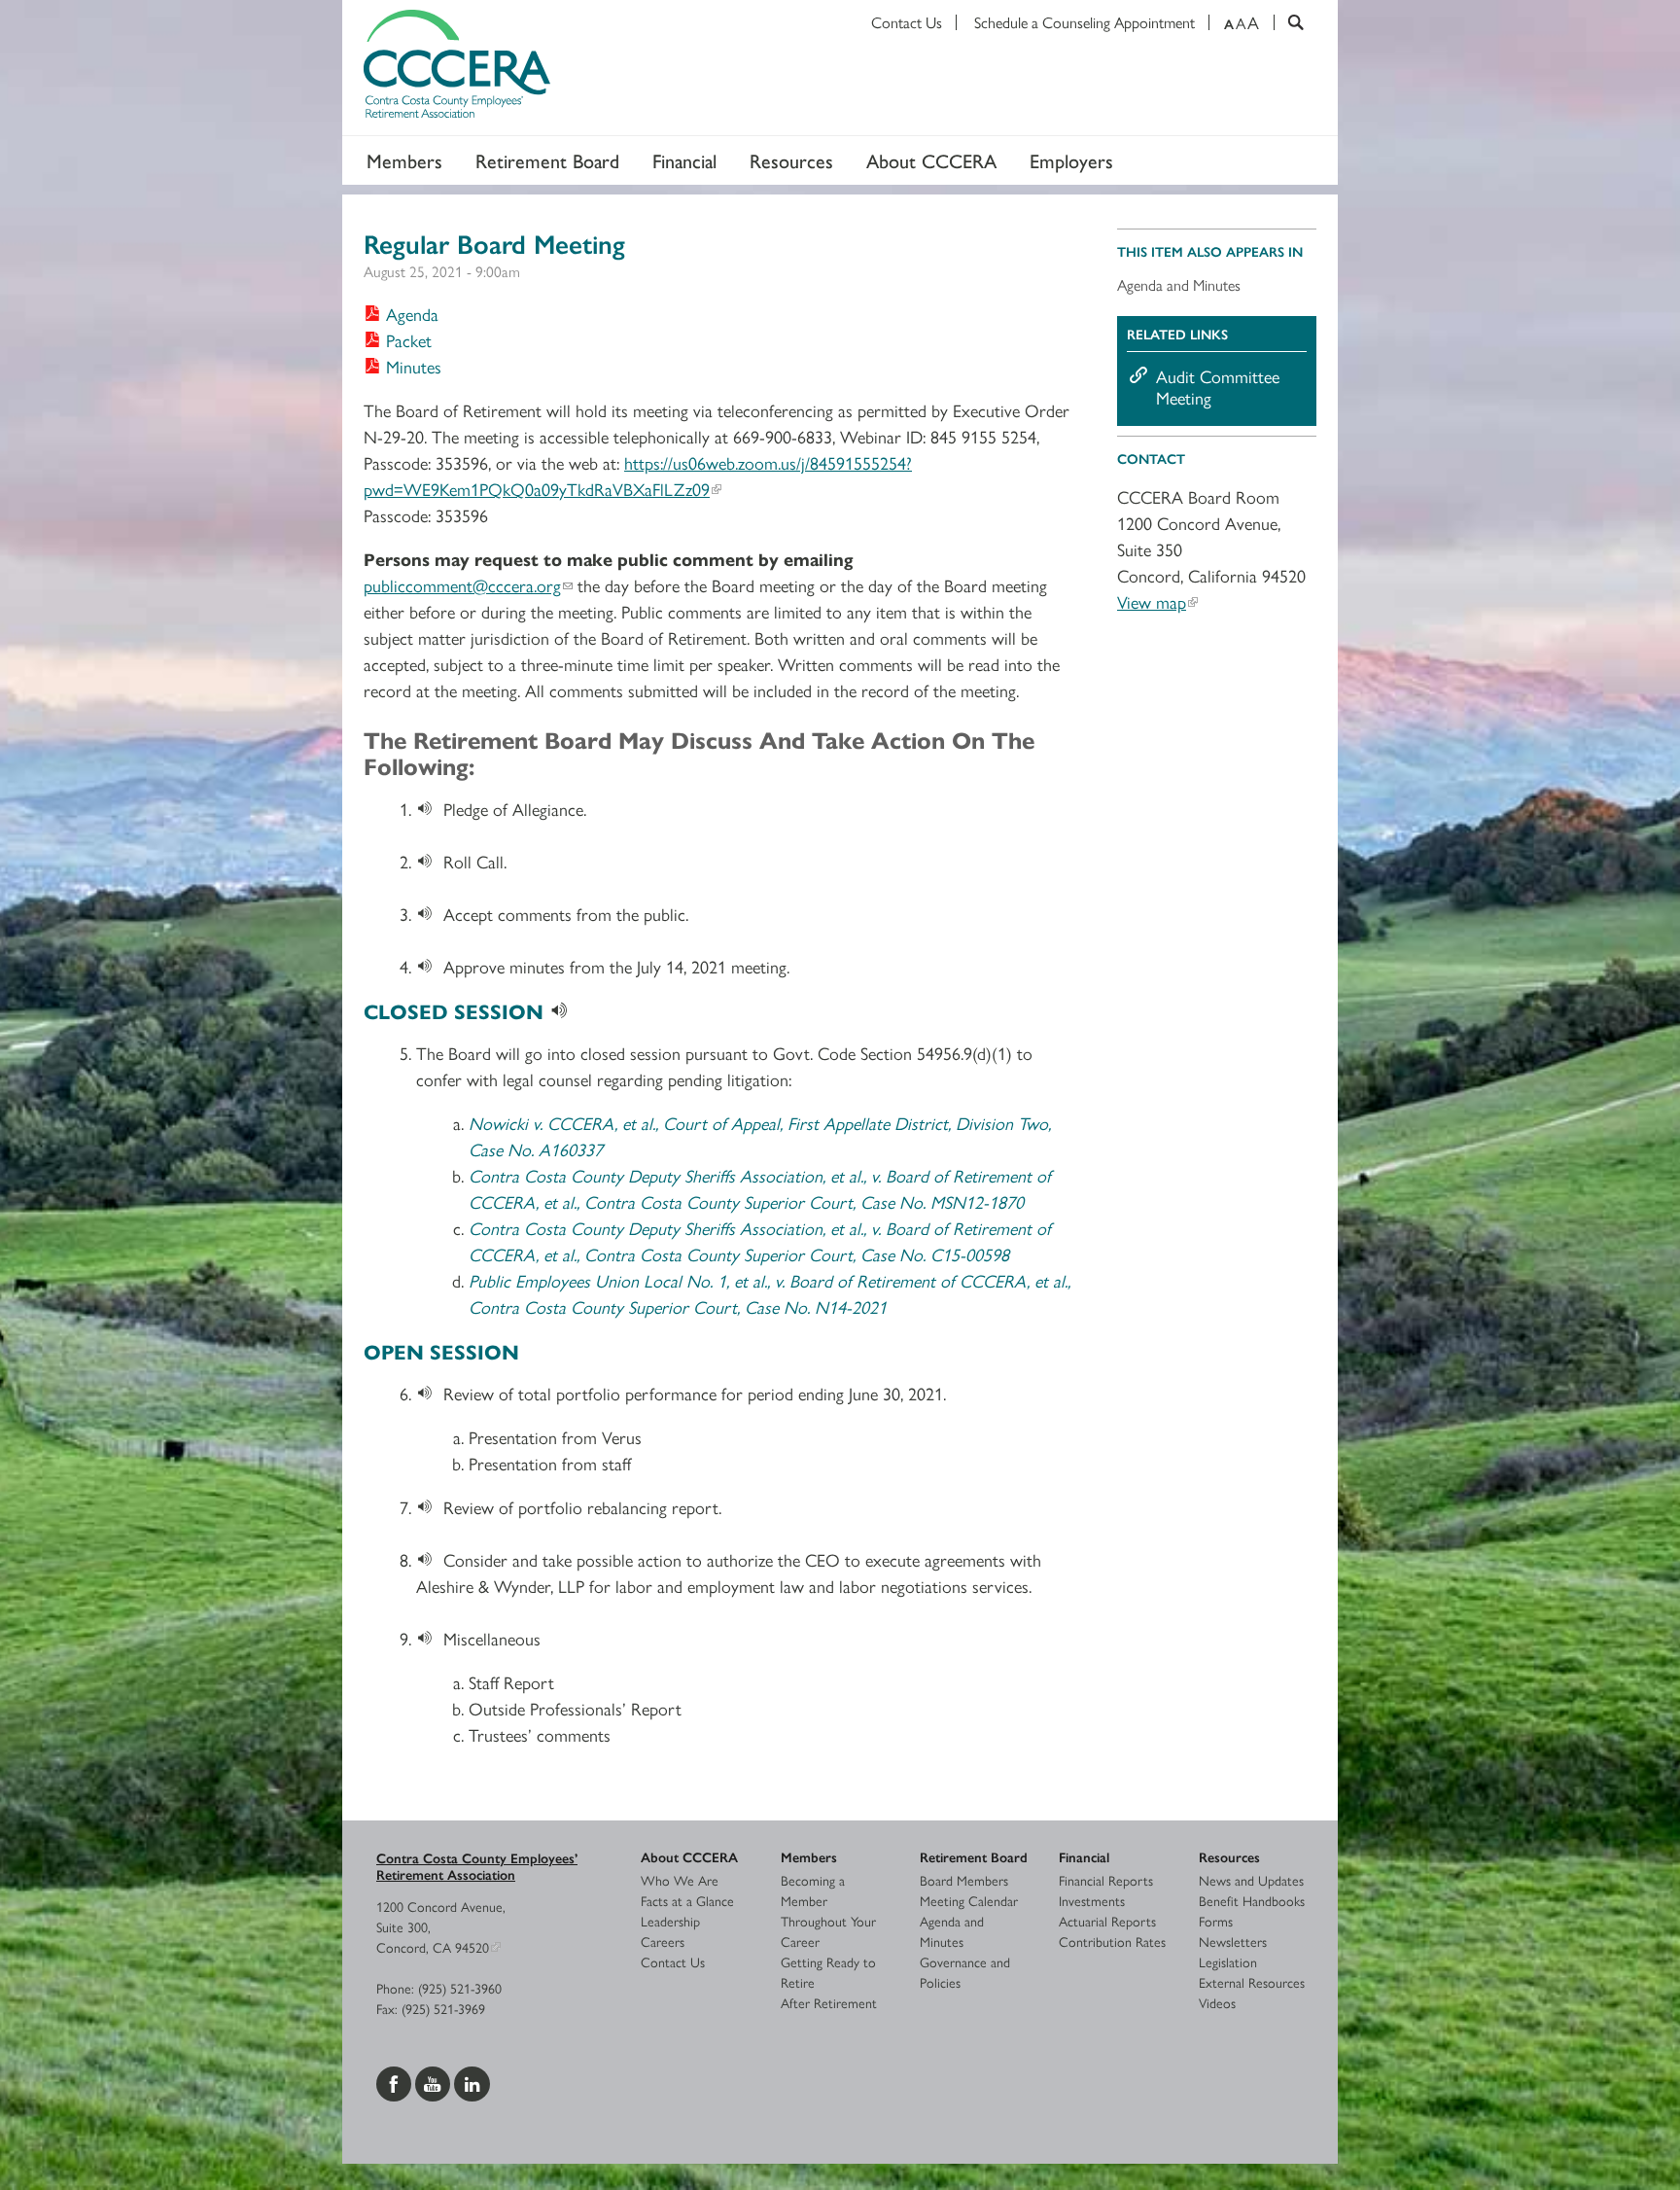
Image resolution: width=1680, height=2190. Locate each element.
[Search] (1289, 22)
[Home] (840, 68)
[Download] (430, 809)
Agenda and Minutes (1179, 284)
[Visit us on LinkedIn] (472, 2081)
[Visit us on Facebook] (396, 2081)
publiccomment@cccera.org (462, 585)
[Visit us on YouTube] (435, 2081)
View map (1152, 601)
